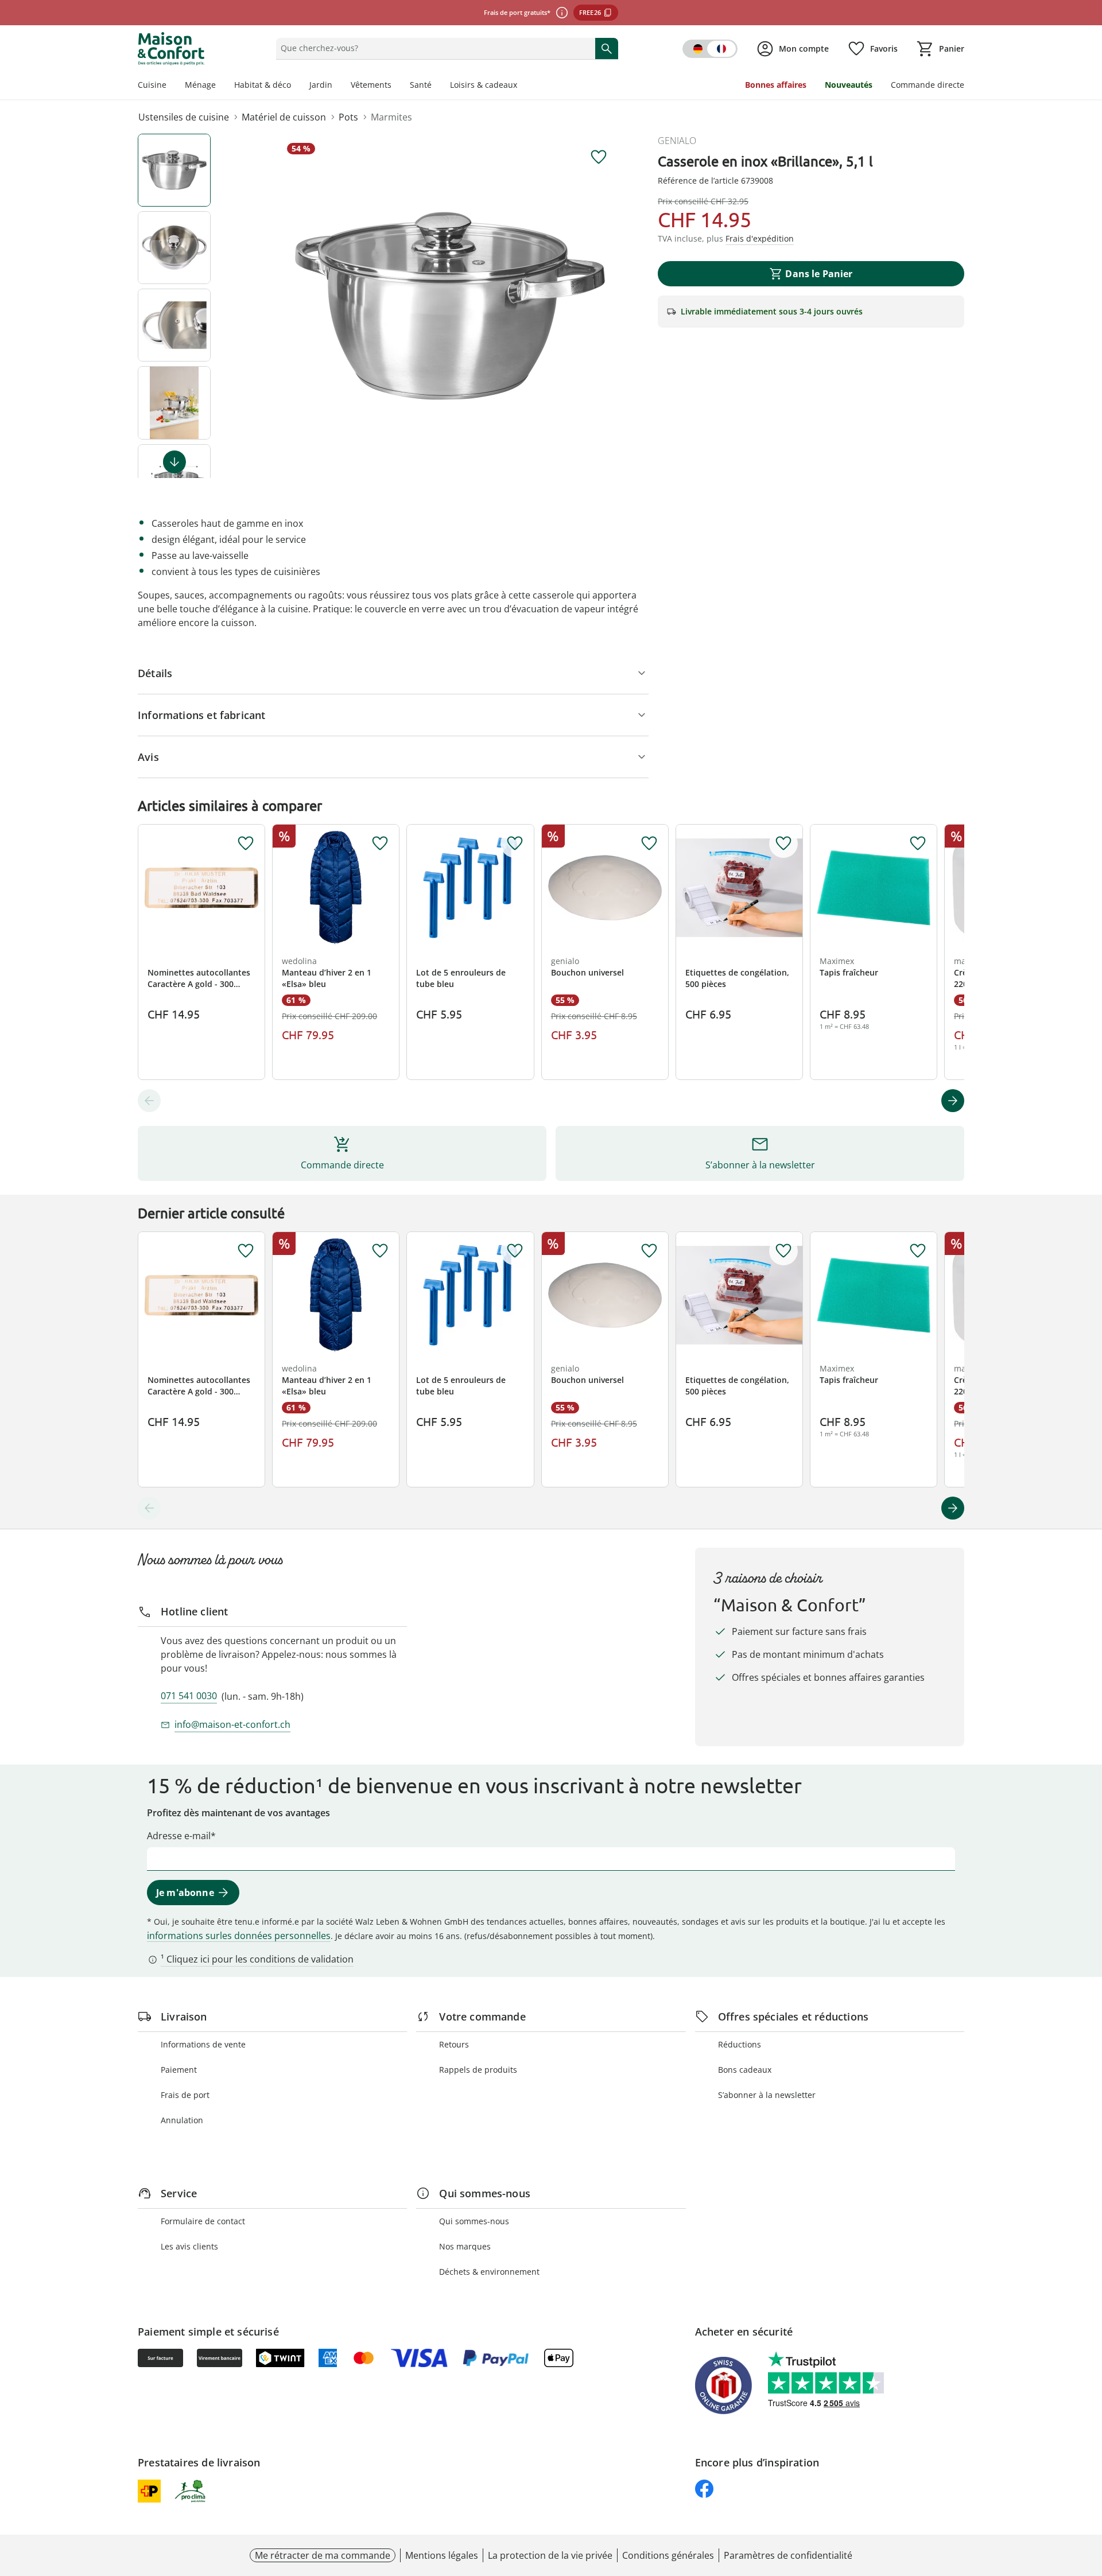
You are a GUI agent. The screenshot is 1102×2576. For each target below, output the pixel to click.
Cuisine (152, 85)
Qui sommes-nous (474, 2221)
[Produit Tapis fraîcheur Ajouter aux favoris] (918, 844)
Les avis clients (189, 2246)
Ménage (200, 85)
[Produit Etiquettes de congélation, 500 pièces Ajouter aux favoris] (783, 844)
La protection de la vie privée (550, 2555)
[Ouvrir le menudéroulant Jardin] (337, 86)
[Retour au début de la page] (1088, 2493)
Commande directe (928, 85)
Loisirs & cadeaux (484, 85)
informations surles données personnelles (239, 1936)
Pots (348, 117)
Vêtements (371, 85)
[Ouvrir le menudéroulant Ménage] (220, 86)
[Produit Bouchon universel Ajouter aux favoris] (649, 844)
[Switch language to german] (710, 49)
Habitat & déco (263, 85)
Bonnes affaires (776, 85)
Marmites (391, 117)
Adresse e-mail (179, 1836)
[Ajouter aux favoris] (599, 157)
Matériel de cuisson (284, 117)
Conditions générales (668, 2555)
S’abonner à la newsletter (767, 2095)
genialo (677, 141)
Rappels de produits (478, 2070)
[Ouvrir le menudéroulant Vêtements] (396, 86)
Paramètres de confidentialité (788, 2555)
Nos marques (465, 2246)
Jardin (321, 85)
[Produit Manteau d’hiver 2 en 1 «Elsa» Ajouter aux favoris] (380, 844)
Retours (454, 2044)
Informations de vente (203, 2044)
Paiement (179, 2070)
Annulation (182, 2120)
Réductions (740, 2044)
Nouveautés (849, 85)
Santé (421, 85)
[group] (450, 306)
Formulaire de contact (203, 2221)
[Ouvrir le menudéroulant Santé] (436, 86)
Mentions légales (442, 2555)
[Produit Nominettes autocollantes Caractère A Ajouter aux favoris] (246, 844)
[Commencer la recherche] (607, 48)
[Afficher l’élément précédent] (149, 1101)
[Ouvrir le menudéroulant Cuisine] (171, 86)
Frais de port (185, 2095)
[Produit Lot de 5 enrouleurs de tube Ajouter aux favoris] (515, 844)
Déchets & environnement (489, 2272)
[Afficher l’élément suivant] (174, 462)
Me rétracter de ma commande (323, 2555)
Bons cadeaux (745, 2070)
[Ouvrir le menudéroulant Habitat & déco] (296, 86)
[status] (433, 48)
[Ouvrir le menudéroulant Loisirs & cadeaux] (522, 86)
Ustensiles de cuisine (184, 117)
